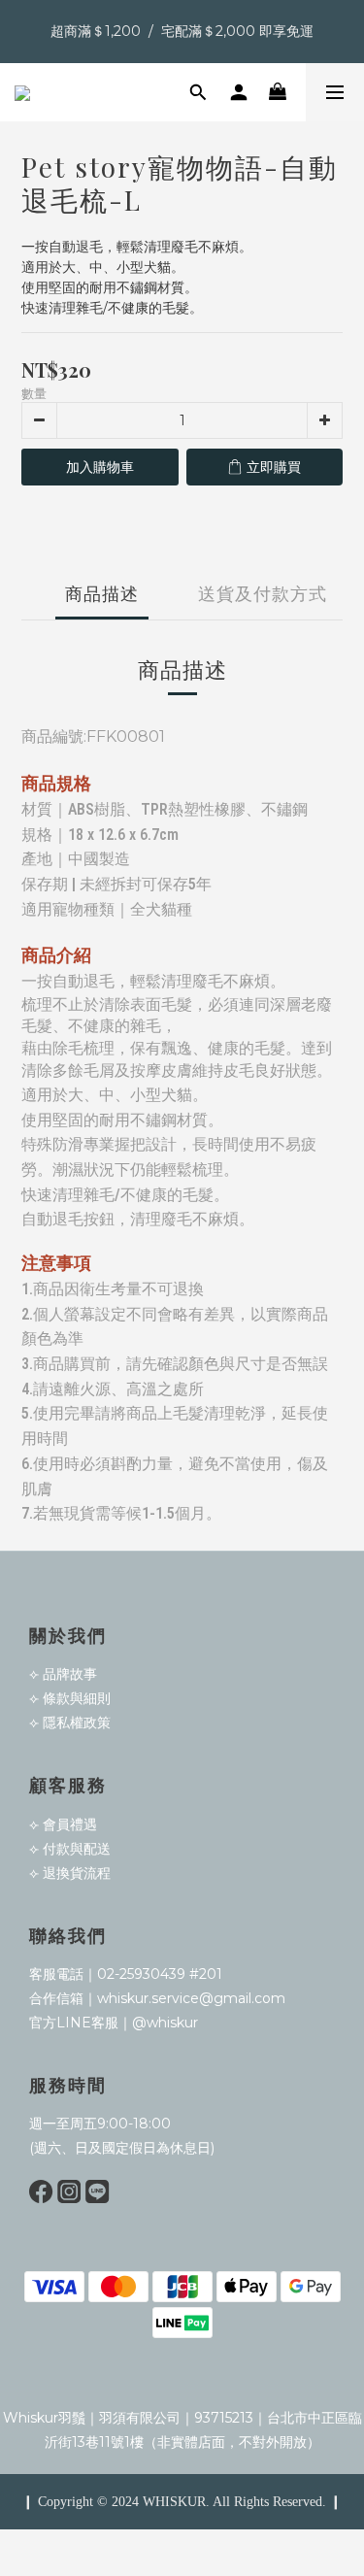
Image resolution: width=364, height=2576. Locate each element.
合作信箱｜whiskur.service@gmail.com (157, 1998)
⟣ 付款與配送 (70, 1849)
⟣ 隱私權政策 (70, 1723)
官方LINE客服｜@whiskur (114, 2023)
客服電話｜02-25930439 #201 (126, 1974)
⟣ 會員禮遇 (63, 1824)
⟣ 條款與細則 (70, 1698)
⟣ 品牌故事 (63, 1674)
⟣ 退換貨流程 (70, 1873)
